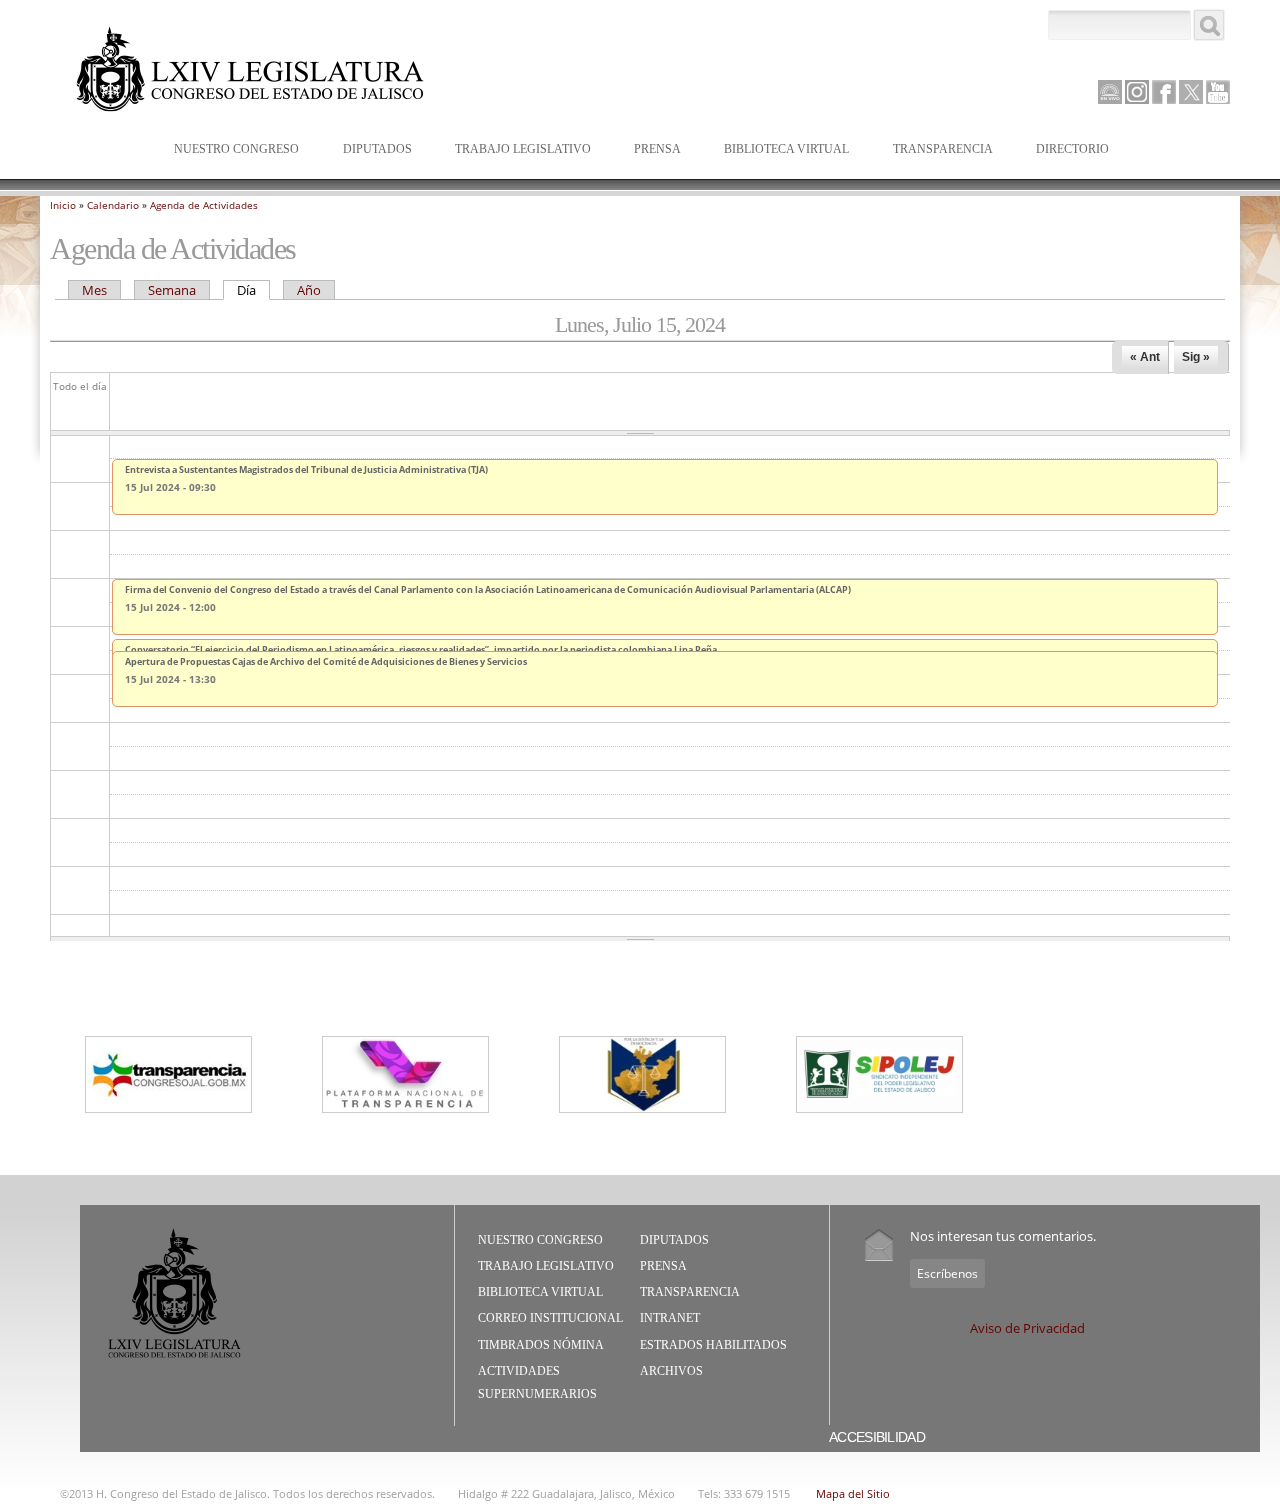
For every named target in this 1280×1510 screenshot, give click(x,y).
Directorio (1072, 149)
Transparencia (943, 149)
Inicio (63, 205)
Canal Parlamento (1110, 93)
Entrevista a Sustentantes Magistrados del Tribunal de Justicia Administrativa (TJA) (306, 469)
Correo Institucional (550, 1318)
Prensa (647, 150)
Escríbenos (947, 1273)
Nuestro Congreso (226, 150)
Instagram (1137, 92)
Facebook (1164, 92)
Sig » (1196, 357)
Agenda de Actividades (204, 205)
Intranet (670, 1318)
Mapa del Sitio (853, 1493)
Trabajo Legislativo (513, 150)
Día (253, 290)
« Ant (1145, 357)
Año (309, 290)
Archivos (671, 1371)
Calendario (113, 205)
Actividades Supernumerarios (537, 1383)
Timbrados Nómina (541, 1345)
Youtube (1218, 92)
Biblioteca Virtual (776, 150)
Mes (94, 290)
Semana (172, 290)
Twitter (1191, 92)
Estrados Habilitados (713, 1345)
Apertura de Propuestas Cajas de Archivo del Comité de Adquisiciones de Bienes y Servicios (326, 661)
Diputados (367, 150)
